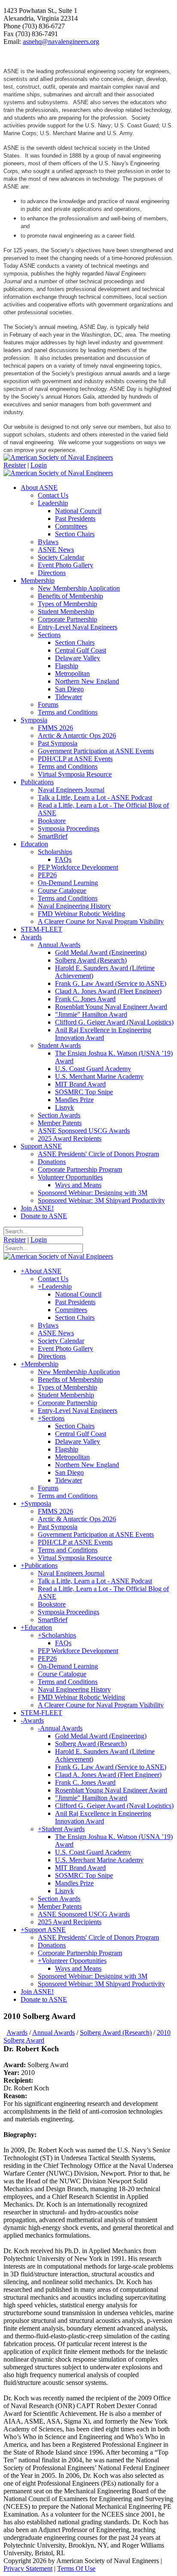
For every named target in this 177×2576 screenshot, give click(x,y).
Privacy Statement (28, 2568)
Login (39, 465)
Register (15, 465)
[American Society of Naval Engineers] (58, 457)
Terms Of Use (76, 2568)
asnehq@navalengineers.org (61, 42)
